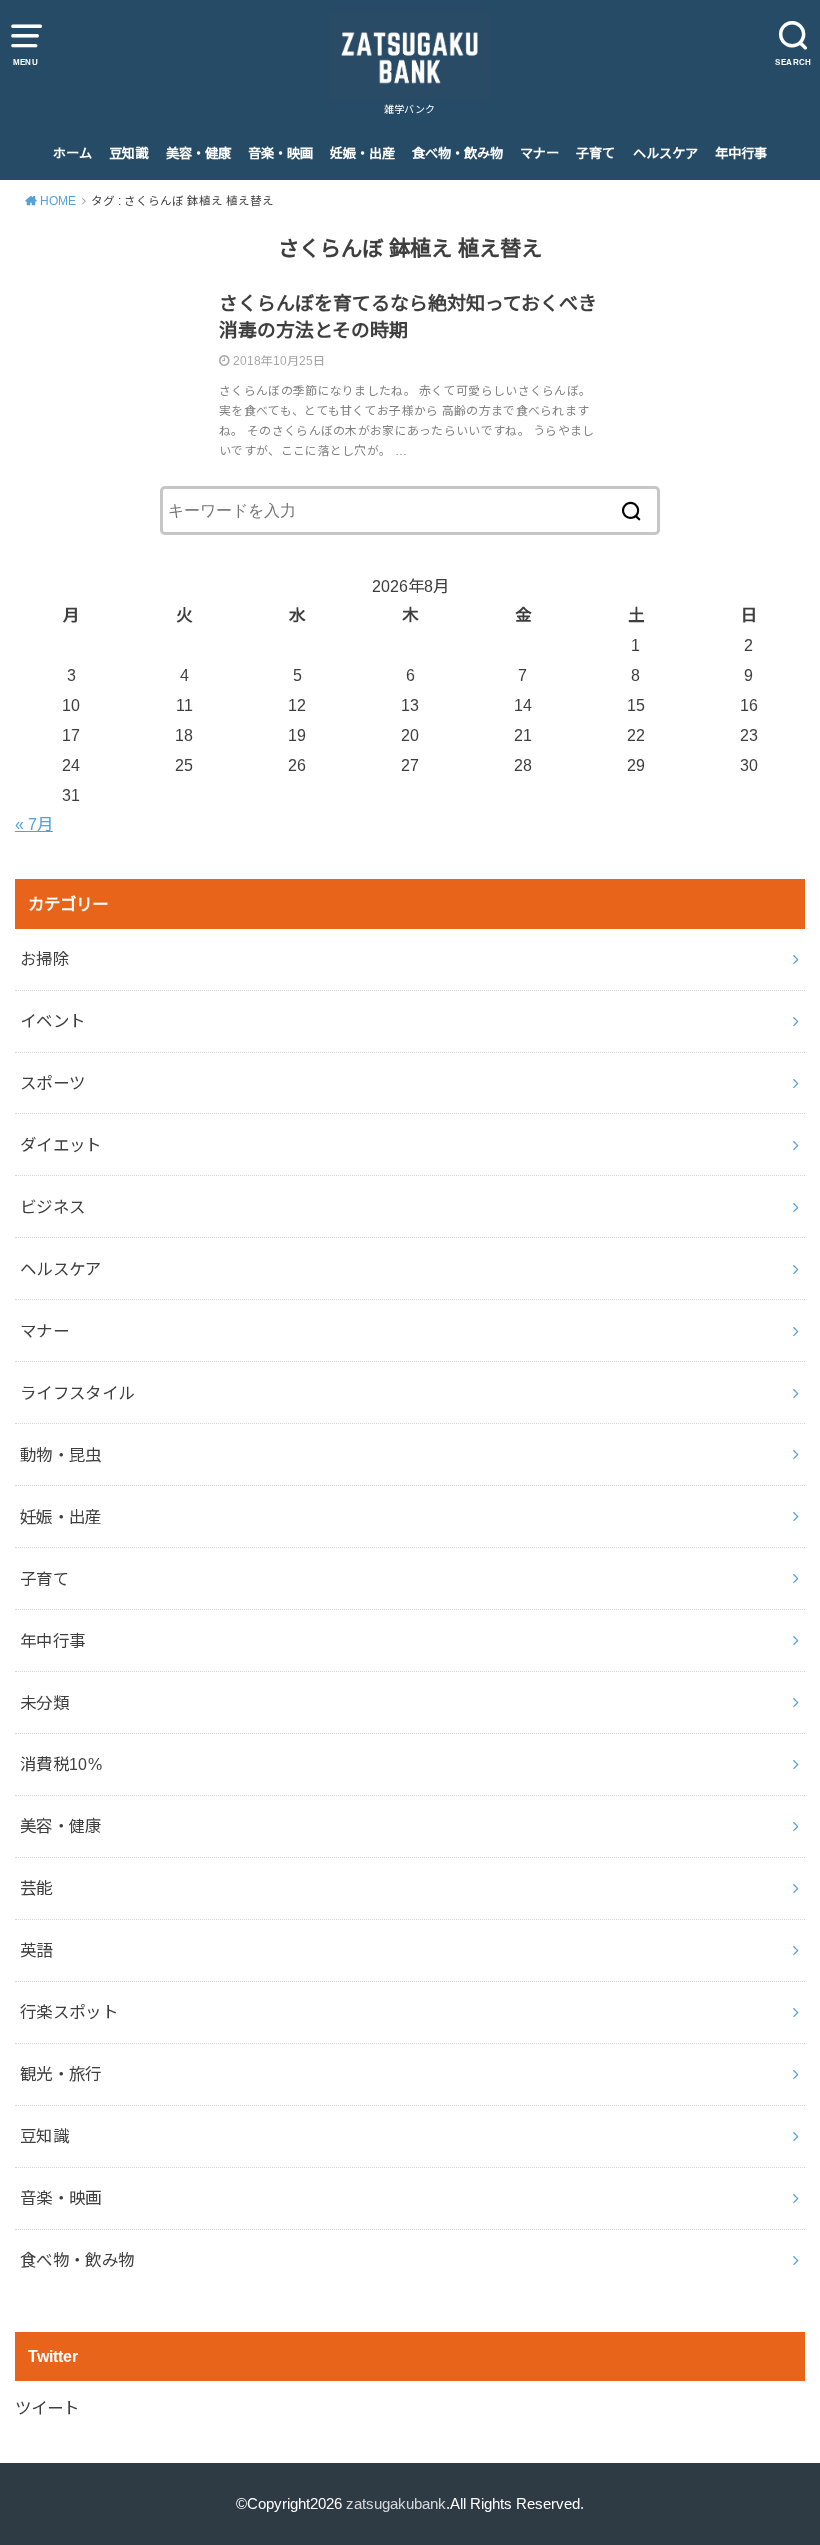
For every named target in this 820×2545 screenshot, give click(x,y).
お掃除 (44, 959)
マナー (539, 153)
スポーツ (53, 1083)
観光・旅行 (61, 2074)
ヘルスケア (665, 153)
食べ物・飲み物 (457, 153)
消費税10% (61, 1764)
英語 (36, 1950)
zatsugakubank (396, 2504)
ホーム (72, 153)
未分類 (44, 1703)
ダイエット (61, 1145)
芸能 (36, 1888)
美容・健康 (198, 153)
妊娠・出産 (362, 153)
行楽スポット (69, 2012)
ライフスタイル (77, 1393)
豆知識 (128, 153)
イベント (53, 1021)
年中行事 (741, 153)
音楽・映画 (280, 153)
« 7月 (34, 824)
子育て (595, 153)
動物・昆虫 (61, 1455)
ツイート (47, 2408)
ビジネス (53, 1207)
